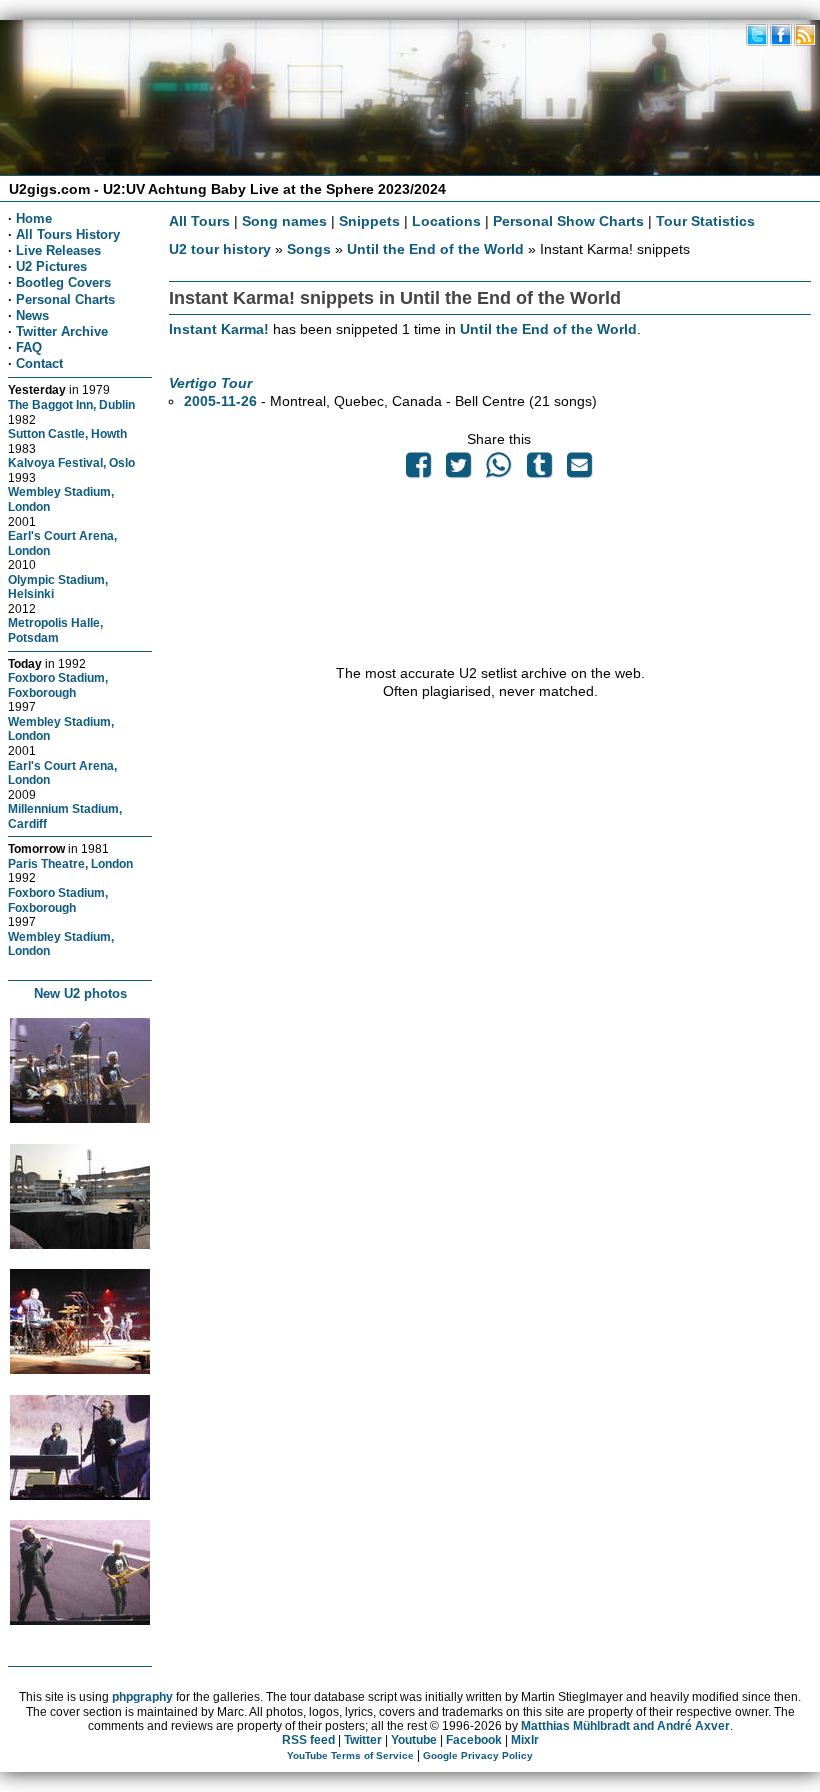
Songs (309, 249)
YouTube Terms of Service (350, 1755)
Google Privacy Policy (478, 1755)
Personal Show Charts (568, 221)
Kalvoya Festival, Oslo (71, 462)
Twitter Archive (62, 331)
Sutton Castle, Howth (67, 433)
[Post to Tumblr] (539, 470)
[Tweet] (459, 470)
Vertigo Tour (210, 383)
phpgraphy (142, 1697)
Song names (284, 221)
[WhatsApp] (499, 470)
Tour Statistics (705, 221)
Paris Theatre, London (70, 863)
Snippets (369, 221)
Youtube (414, 1740)
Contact (39, 363)
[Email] (579, 470)
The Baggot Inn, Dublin (71, 404)
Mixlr (525, 1740)
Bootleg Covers (63, 282)
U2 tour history (220, 249)
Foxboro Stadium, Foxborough (58, 685)
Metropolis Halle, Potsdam (55, 630)
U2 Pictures (51, 266)
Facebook (474, 1740)
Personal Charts (65, 299)
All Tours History (68, 234)
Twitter (363, 1740)
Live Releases (58, 250)
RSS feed (308, 1740)
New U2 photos (80, 993)
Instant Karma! (219, 329)
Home (34, 218)
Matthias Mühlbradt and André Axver (625, 1726)
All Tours (199, 221)
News (32, 315)
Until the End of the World (435, 249)
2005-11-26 (220, 401)
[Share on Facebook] (418, 470)
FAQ (29, 347)
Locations (446, 221)
